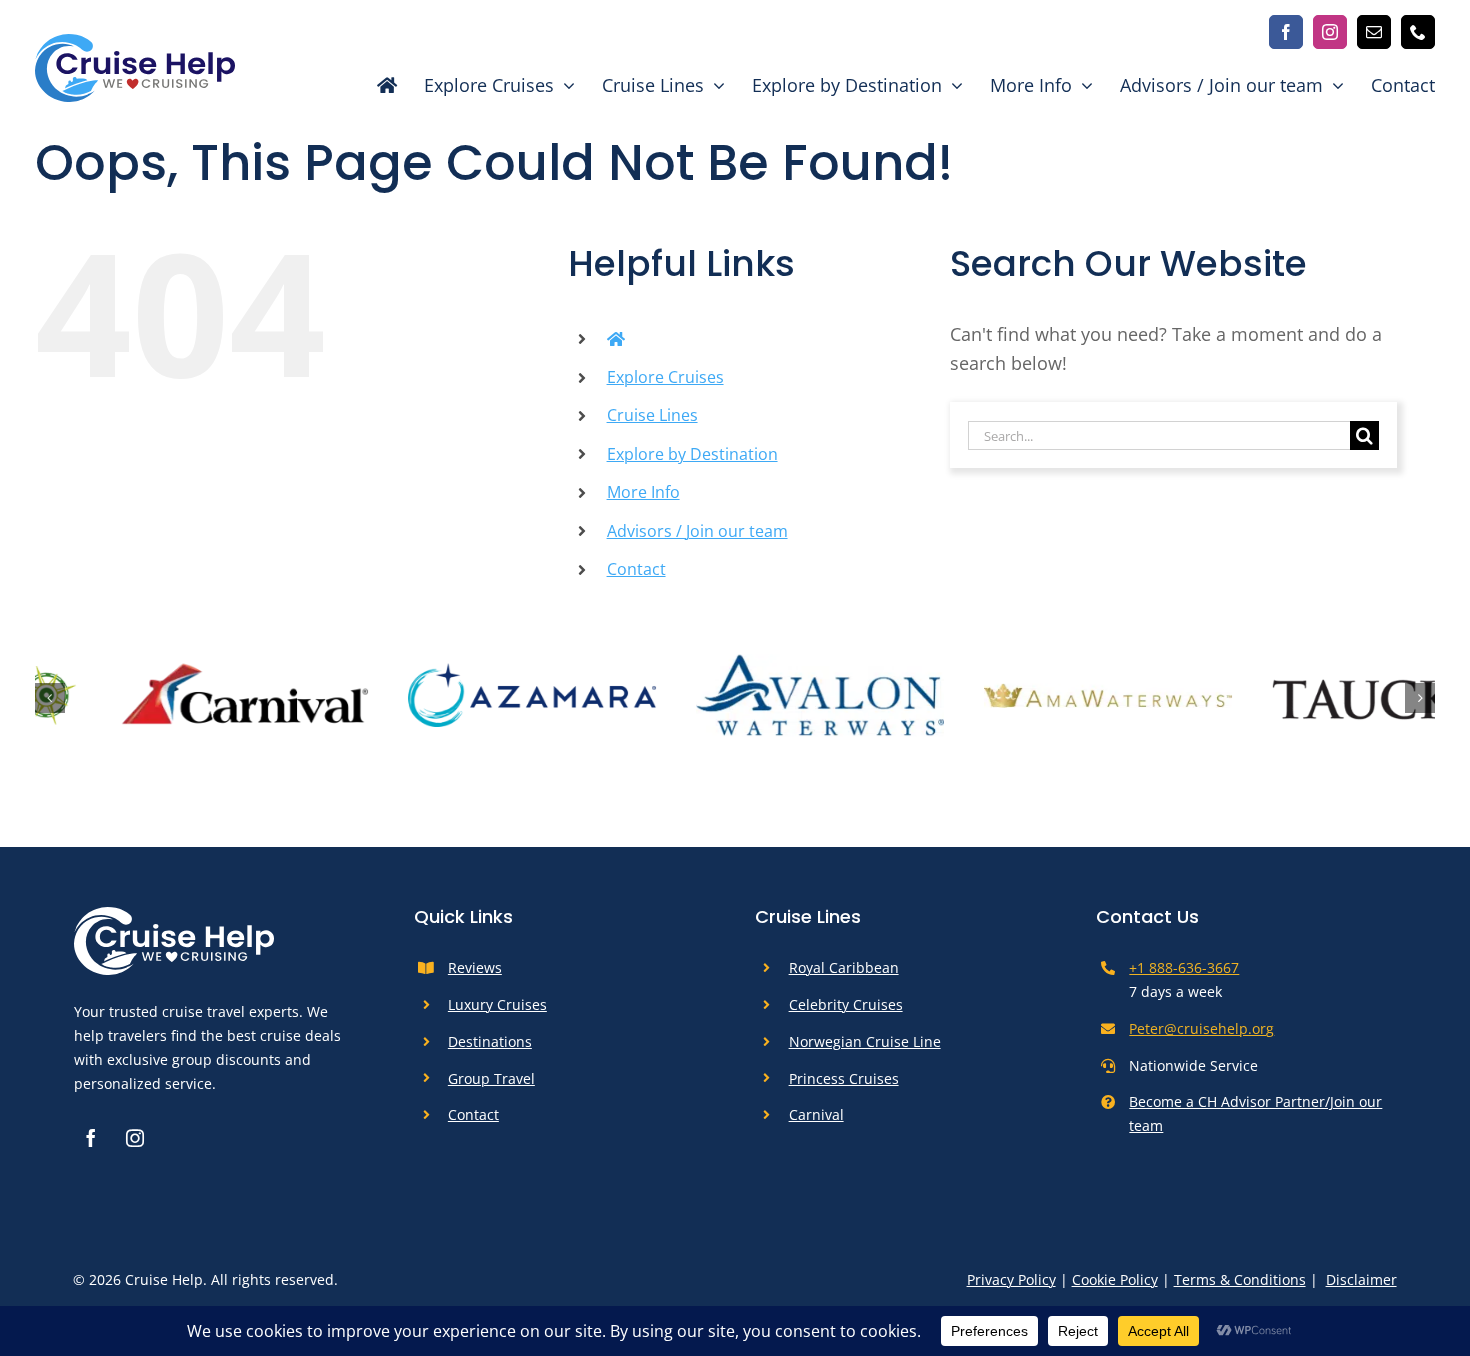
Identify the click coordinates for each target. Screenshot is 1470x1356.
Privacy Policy (1011, 1286)
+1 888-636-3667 (1184, 975)
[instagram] (1330, 32)
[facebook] (1286, 32)
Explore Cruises (665, 377)
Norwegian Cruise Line (865, 1048)
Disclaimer (1361, 1286)
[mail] (1374, 32)
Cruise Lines (652, 415)
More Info (643, 492)
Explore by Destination (692, 454)
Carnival (816, 1122)
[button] (50, 702)
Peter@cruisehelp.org (1201, 1036)
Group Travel (491, 1085)
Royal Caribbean (844, 975)
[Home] (376, 85)
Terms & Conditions (1240, 1286)
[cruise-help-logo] (135, 43)
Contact (636, 569)
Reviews (475, 975)
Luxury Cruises (497, 1012)
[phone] (1418, 32)
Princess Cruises (844, 1085)
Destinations (490, 1048)
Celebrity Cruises (846, 1012)
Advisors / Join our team (697, 531)
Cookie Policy (1115, 1286)
